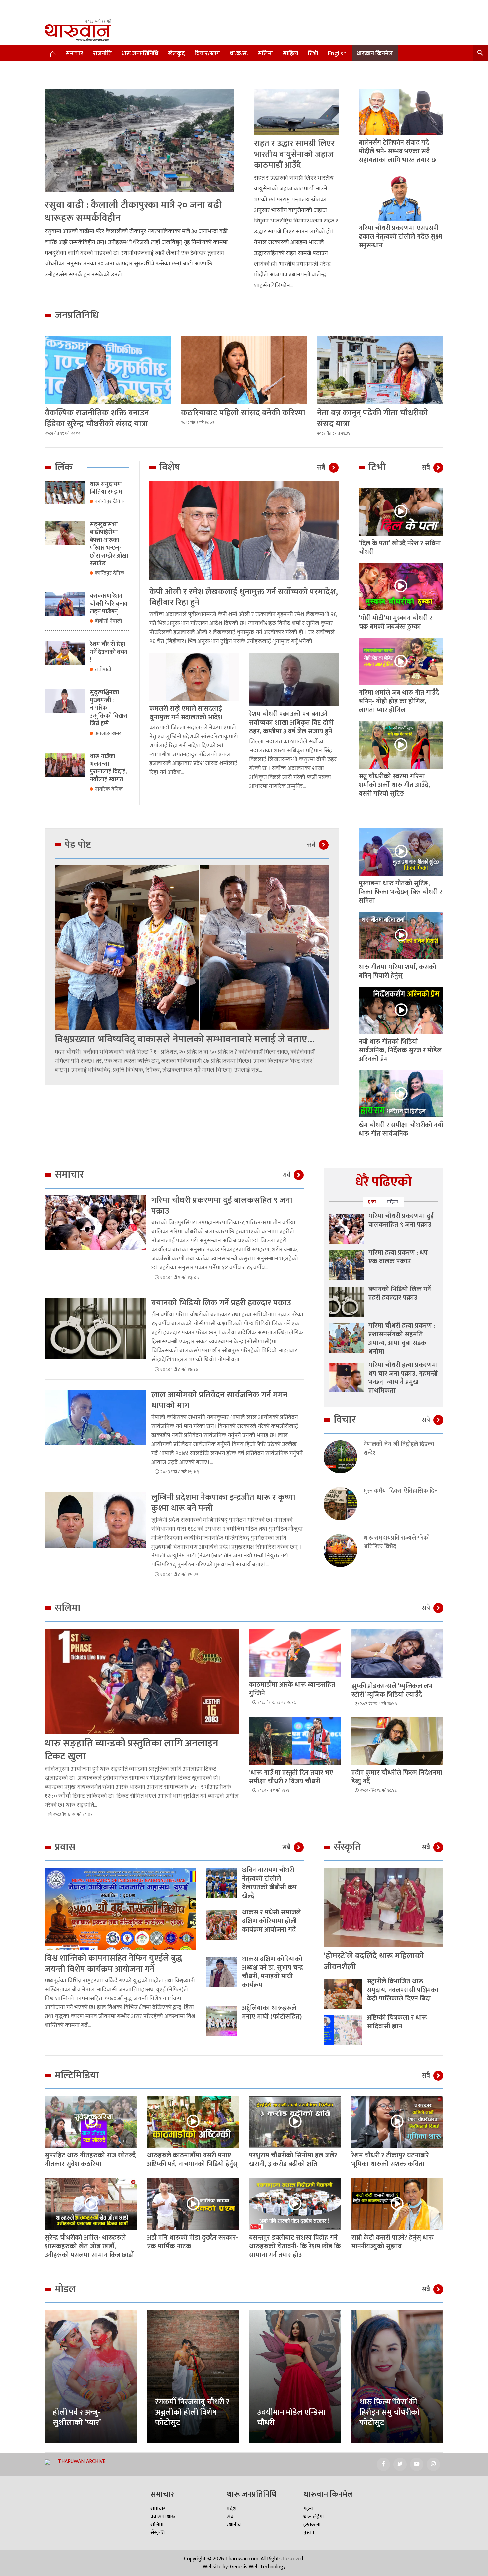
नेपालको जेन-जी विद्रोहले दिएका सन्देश (399, 1449)
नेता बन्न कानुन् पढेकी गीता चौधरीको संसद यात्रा (372, 418)
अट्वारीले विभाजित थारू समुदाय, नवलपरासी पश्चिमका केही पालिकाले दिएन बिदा (403, 1990)
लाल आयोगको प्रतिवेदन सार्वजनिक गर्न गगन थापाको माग (219, 1400)
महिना (393, 1202)
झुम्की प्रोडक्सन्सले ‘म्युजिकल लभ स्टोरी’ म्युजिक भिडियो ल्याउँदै (392, 1690)
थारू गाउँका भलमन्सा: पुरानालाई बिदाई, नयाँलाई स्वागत (108, 768)
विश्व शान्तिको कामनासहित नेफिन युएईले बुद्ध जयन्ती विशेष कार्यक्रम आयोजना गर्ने (113, 1964)
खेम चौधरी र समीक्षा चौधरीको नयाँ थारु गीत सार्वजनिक (401, 1129)
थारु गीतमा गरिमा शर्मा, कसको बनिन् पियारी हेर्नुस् (397, 971)
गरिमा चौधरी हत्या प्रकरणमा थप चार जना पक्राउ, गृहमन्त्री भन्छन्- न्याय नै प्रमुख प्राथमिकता (403, 1378)
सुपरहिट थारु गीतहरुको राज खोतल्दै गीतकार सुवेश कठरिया (90, 2160)
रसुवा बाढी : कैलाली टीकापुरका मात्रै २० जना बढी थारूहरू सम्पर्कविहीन (133, 211)
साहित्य (290, 54)
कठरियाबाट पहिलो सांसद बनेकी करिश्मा (243, 413)
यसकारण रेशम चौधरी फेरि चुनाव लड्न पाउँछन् (109, 604)
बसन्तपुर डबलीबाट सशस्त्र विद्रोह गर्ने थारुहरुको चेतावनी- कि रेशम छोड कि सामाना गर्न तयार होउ (295, 2246)
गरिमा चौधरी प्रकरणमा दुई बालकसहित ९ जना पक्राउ (222, 1206)
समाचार (75, 54)
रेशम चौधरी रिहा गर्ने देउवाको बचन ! (109, 652)
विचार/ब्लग (207, 54)
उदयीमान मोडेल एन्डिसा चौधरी (291, 2417)
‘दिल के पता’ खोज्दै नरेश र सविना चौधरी (400, 548)
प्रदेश (232, 2509)
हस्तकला (312, 2525)
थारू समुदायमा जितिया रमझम (106, 488)
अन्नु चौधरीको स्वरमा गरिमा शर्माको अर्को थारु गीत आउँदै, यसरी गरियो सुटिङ (394, 785)
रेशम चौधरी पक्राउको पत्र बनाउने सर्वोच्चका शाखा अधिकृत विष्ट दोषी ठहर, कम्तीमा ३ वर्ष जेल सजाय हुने (291, 723)
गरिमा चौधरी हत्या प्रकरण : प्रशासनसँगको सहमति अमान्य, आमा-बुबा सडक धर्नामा (402, 1339)
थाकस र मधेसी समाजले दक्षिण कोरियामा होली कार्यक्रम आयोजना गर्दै (271, 1921)
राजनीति (102, 54)
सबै (321, 468)
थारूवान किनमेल (374, 54)
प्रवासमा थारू (163, 2517)
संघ (230, 2517)
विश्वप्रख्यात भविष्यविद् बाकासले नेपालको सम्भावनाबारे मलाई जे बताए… (185, 1039)
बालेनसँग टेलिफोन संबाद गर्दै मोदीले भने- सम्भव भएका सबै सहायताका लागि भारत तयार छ (397, 151)
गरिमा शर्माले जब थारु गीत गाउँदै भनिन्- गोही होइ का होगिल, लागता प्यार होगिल (399, 701)
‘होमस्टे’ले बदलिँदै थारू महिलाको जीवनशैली (374, 1961)
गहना (308, 2509)
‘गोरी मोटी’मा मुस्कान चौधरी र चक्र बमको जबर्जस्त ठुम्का (395, 622)
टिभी (313, 54)
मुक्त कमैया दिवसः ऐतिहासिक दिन (401, 1491)
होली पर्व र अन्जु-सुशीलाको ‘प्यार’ (77, 2417)
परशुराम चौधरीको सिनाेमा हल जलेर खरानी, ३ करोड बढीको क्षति (293, 2160)
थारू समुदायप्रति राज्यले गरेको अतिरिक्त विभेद (397, 1542)
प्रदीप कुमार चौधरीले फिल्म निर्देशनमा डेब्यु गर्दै (397, 1777)
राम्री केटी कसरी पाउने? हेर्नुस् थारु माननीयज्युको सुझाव (392, 2242)
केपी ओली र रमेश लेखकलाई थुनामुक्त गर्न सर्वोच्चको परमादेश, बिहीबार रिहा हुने (244, 597)
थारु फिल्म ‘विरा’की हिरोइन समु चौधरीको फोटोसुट (389, 2412)
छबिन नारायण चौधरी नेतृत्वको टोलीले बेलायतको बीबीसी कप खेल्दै (269, 1883)
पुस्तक (310, 2533)
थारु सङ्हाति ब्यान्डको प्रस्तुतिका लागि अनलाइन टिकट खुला (132, 1750)
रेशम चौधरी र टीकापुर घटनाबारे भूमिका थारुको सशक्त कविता (390, 2160)
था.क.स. (239, 54)
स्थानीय (234, 2525)
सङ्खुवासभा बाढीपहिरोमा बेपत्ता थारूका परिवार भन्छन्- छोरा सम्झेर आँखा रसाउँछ (109, 544)
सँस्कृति (158, 2533)
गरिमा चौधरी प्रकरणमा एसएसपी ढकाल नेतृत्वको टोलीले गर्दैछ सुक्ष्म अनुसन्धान (400, 237)
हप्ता (372, 1202)
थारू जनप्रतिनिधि (140, 54)
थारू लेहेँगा (314, 2517)
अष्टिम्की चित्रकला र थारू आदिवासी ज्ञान (397, 2022)
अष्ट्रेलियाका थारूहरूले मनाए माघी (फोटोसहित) (272, 2012)
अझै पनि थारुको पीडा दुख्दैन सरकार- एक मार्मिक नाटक (193, 2242)
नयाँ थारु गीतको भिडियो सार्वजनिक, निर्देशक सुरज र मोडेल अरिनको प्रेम (400, 1050)
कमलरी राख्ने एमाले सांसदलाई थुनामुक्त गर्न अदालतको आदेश (186, 713)
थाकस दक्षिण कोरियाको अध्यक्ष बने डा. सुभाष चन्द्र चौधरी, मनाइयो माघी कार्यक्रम (273, 1972)
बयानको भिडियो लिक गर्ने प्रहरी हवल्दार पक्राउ (221, 1303)
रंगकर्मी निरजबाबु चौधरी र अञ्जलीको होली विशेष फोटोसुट (192, 2412)
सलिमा (265, 54)
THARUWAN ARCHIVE (82, 2462)
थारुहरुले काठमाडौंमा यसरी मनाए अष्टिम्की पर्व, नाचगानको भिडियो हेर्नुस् (192, 2160)
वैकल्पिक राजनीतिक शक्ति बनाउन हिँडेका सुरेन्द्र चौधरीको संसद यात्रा (97, 418)
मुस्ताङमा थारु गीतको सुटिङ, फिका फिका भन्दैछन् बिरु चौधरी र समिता (400, 892)
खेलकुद (176, 54)
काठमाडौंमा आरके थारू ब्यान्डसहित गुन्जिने (292, 1689)
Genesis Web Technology (258, 2567)
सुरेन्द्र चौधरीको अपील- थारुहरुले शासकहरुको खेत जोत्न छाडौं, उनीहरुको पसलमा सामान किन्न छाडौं (89, 2246)
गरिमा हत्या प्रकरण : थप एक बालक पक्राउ (398, 1257)
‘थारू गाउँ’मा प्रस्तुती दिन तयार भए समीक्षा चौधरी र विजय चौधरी (291, 1777)
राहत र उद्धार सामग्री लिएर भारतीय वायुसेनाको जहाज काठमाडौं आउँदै (294, 154)
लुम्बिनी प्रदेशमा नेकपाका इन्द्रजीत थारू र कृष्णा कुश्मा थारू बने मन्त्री (223, 1503)
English (337, 54)
